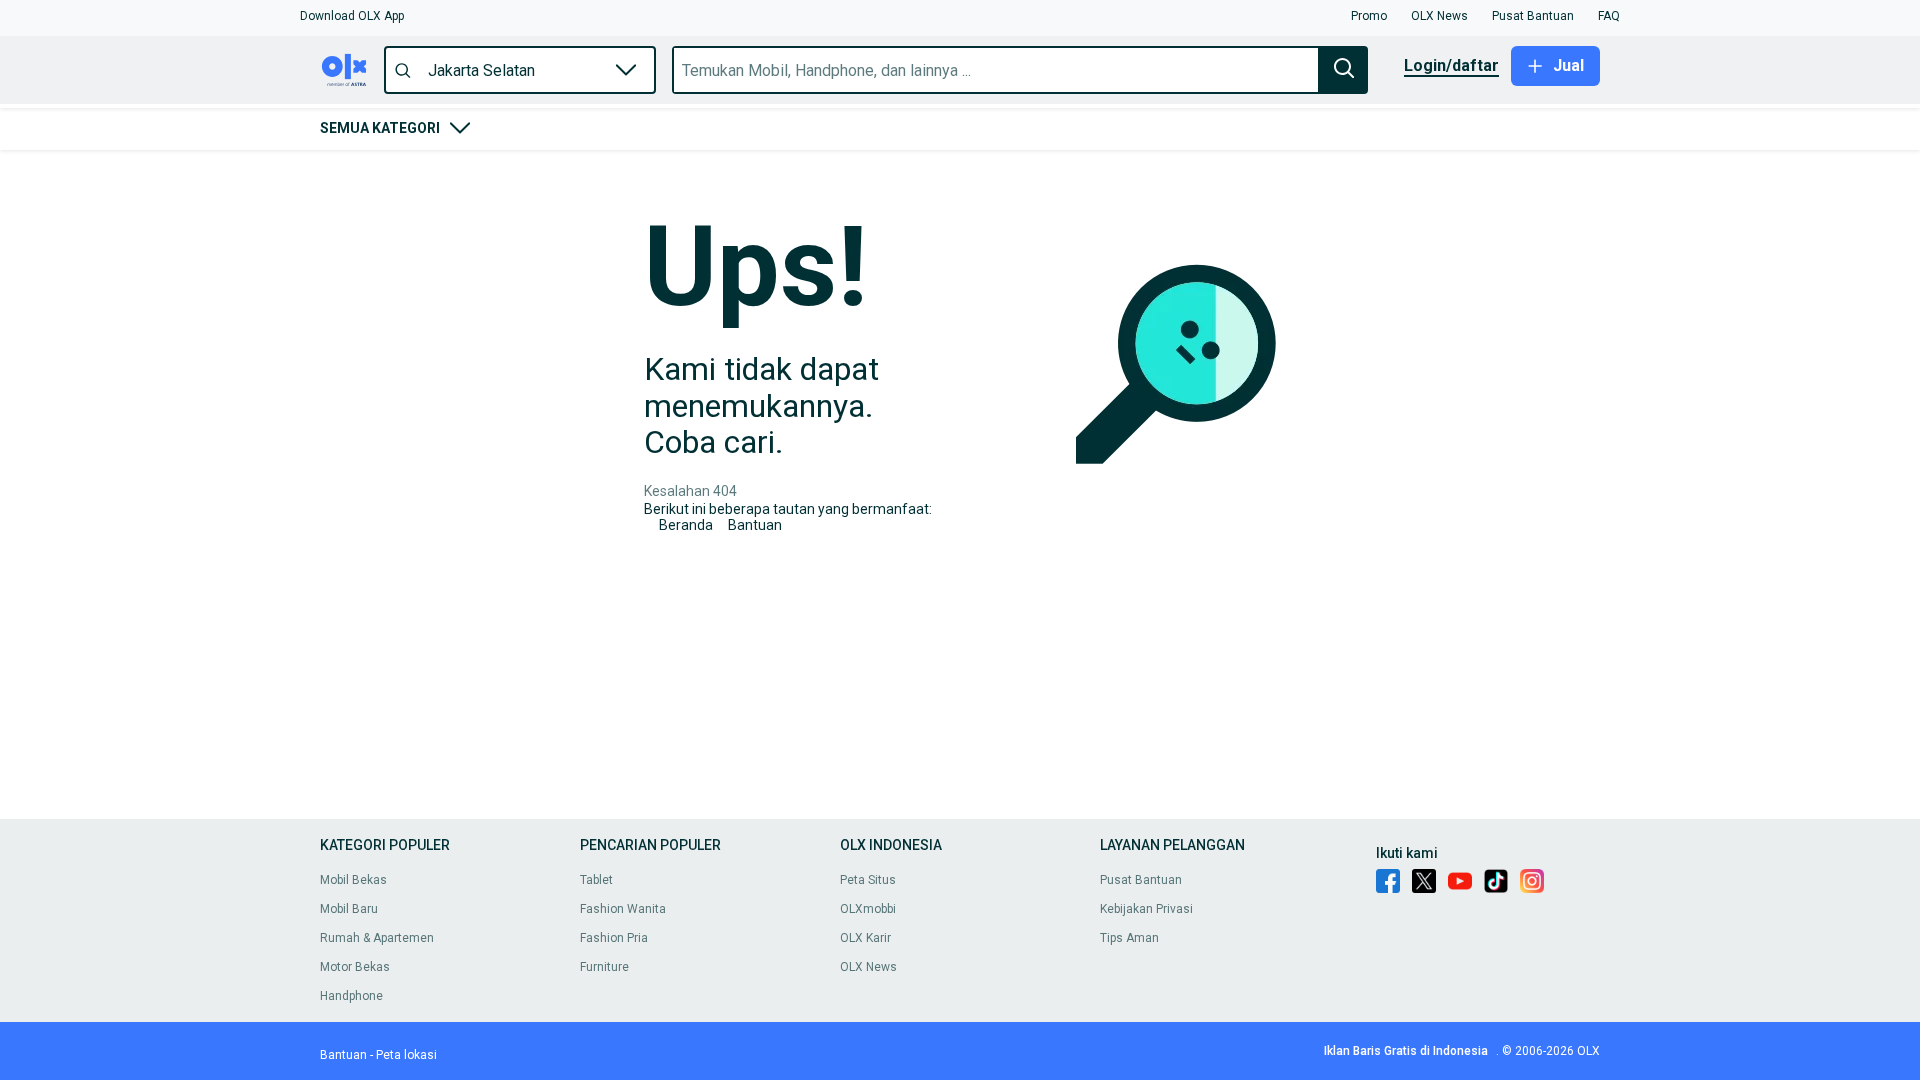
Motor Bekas (355, 967)
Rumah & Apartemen (377, 938)
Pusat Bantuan (1141, 880)
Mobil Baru (349, 909)
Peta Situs (868, 880)
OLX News (868, 967)
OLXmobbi (868, 909)
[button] (352, 16)
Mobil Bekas (353, 880)
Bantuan (755, 525)
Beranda (686, 525)
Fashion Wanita (623, 909)
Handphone (351, 996)
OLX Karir (865, 938)
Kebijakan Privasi (1146, 909)
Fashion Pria (614, 938)
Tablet (596, 880)
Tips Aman (1129, 938)
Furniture (604, 967)
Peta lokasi (406, 1055)
